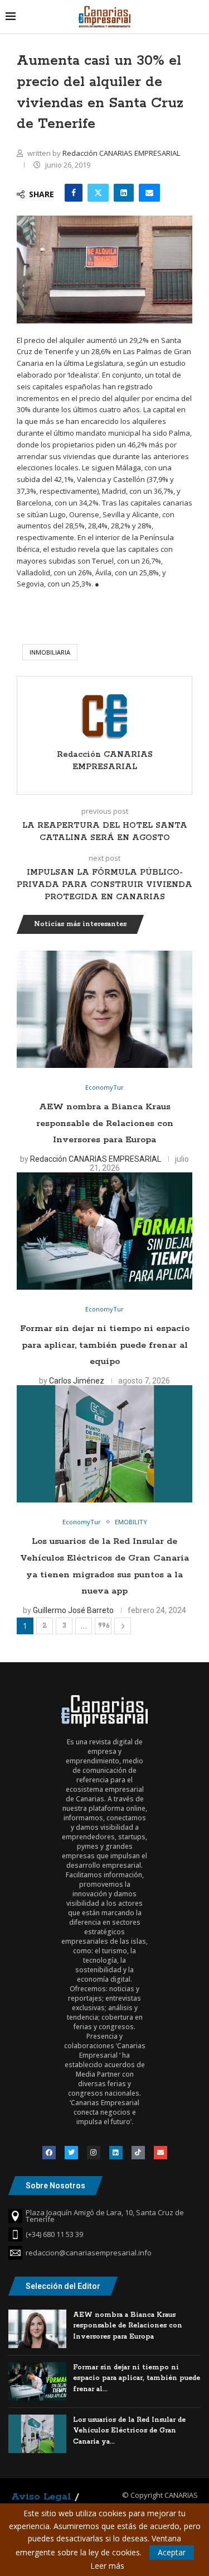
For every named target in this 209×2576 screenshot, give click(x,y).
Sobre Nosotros (55, 2186)
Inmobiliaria (50, 652)
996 (104, 1626)
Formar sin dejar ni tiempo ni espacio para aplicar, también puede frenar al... (137, 2378)
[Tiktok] (138, 2153)
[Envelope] (161, 2153)
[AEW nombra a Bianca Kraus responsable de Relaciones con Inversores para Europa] (104, 1009)
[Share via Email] (149, 193)
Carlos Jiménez (77, 1381)
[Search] (198, 16)
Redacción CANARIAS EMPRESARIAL (121, 153)
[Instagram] (94, 2153)
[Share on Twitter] (98, 193)
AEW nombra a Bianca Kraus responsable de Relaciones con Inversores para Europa (105, 1123)
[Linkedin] (116, 2153)
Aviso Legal (41, 2497)
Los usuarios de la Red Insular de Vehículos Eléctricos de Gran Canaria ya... (129, 2431)
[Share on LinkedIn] (124, 193)
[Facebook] (49, 2153)
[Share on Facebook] (74, 193)
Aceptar (172, 2552)
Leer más (107, 2566)
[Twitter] (71, 2153)
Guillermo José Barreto (73, 1610)
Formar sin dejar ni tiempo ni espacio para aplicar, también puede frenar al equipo (105, 1345)
